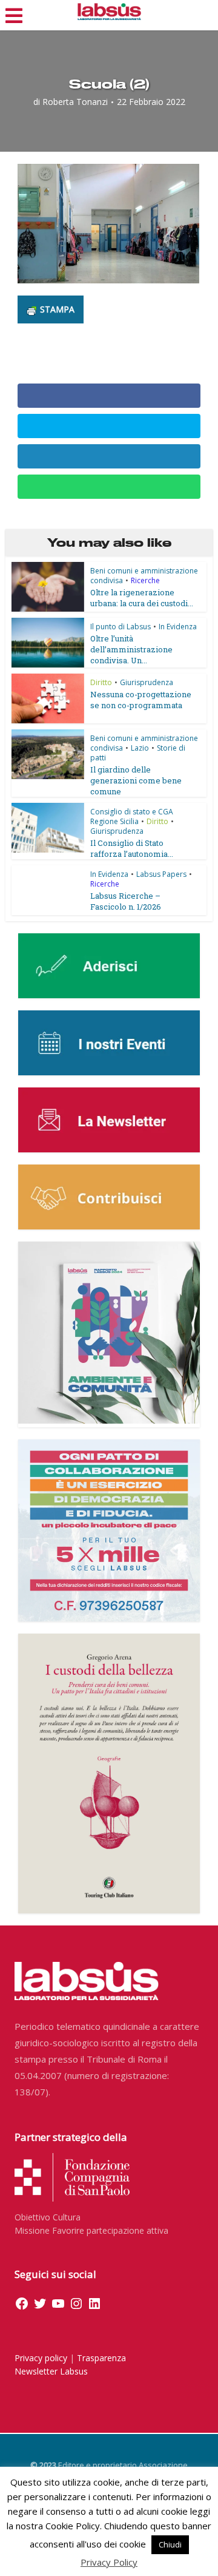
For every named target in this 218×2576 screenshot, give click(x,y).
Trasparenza (101, 2358)
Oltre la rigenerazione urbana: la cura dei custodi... (142, 598)
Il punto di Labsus (121, 627)
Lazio (140, 748)
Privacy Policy (109, 2562)
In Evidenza (178, 627)
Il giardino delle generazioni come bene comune (136, 780)
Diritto (101, 682)
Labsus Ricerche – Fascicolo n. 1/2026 (126, 901)
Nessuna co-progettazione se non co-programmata (141, 700)
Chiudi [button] (170, 2544)
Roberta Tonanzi (75, 102)
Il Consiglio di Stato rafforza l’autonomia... (132, 848)
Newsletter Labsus (51, 2371)
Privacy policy (41, 2358)
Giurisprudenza (147, 682)
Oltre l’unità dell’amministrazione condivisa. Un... (131, 649)
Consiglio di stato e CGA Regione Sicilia (132, 816)
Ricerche (145, 580)
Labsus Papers (161, 874)
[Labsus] (109, 12)
